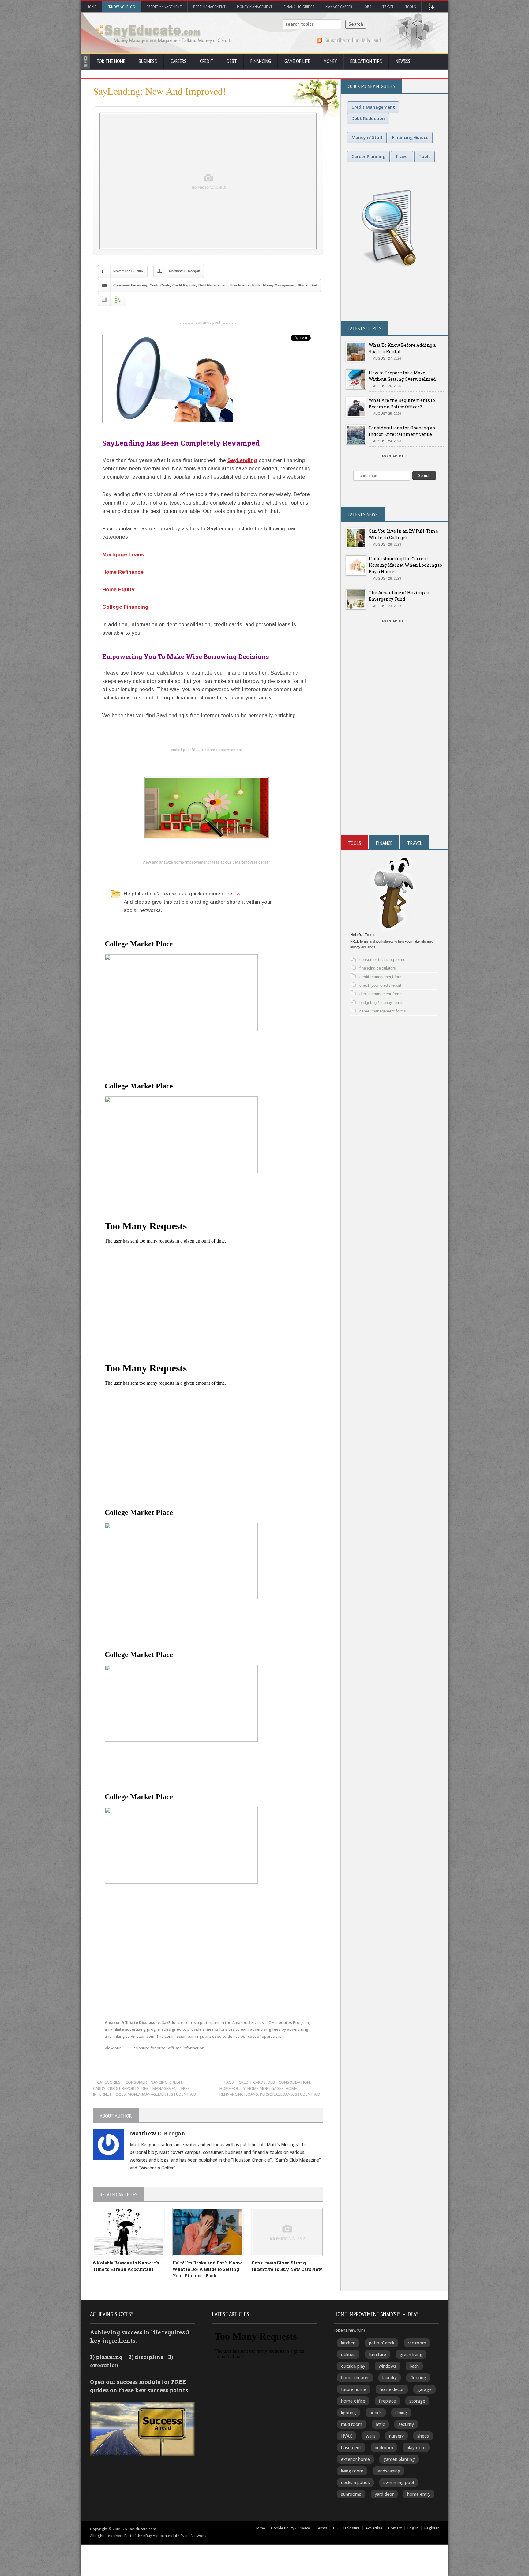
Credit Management (164, 7)
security (406, 2424)
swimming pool (399, 2482)
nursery (396, 2436)
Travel (388, 7)
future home (354, 2389)
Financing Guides (299, 7)
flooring (418, 2378)
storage (417, 2401)
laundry (390, 2378)
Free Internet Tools (245, 285)
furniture (377, 2354)
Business (148, 61)
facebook (148, 1986)
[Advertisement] (395, 762)
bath (414, 2366)
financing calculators (378, 968)
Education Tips (366, 61)
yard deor (384, 2494)
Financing (261, 61)
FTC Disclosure (136, 2048)
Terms (321, 2528)
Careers (178, 61)
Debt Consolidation (289, 2082)
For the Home (111, 61)
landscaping (389, 2471)
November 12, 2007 (128, 271)
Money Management (255, 7)
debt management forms (381, 994)
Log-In (413, 2528)
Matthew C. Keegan (185, 271)
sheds (423, 2436)
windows (387, 2366)
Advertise (374, 2528)
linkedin (176, 1986)
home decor (392, 2389)
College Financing (125, 607)
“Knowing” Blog (121, 7)
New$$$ (403, 61)
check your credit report (380, 985)
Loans (252, 2094)
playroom (416, 2447)
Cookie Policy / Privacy (290, 2528)
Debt (232, 61)
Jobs (367, 7)
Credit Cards (160, 285)
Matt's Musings (282, 2145)
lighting (349, 2413)
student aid (308, 2094)
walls (371, 2436)
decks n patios (355, 2482)
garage (424, 2389)
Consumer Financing (130, 285)
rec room (417, 2343)
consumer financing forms (382, 960)
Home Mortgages (266, 2088)
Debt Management (209, 7)
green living (411, 2354)
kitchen (348, 2343)
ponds (376, 2413)
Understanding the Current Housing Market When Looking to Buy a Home (405, 565)
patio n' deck (382, 2343)
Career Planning (368, 156)
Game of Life (297, 61)
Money (330, 61)
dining (401, 2413)
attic (380, 2424)
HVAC (347, 2436)
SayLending (242, 460)
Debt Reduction (368, 118)
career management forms (383, 1011)
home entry (419, 2494)
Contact (395, 2528)
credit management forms (382, 977)
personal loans (276, 2094)
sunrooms (351, 2494)
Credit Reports (184, 285)
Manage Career (339, 7)
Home (91, 7)
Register (432, 2528)
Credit (207, 61)
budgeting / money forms (381, 1002)
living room (352, 2471)
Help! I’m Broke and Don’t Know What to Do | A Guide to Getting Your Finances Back (207, 2269)
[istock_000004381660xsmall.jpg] (206, 379)
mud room (352, 2424)
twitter (121, 1986)
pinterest (203, 1986)
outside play (353, 2366)
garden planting (399, 2459)
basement (351, 2447)
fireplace (387, 2401)
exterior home (355, 2459)
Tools (411, 7)
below (233, 894)
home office (353, 2401)
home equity (233, 2088)
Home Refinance (123, 572)
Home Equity (118, 590)
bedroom (384, 2447)
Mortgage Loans (123, 555)
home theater (355, 2378)
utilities (348, 2354)
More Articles (395, 456)
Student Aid (308, 285)
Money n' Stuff (367, 137)
